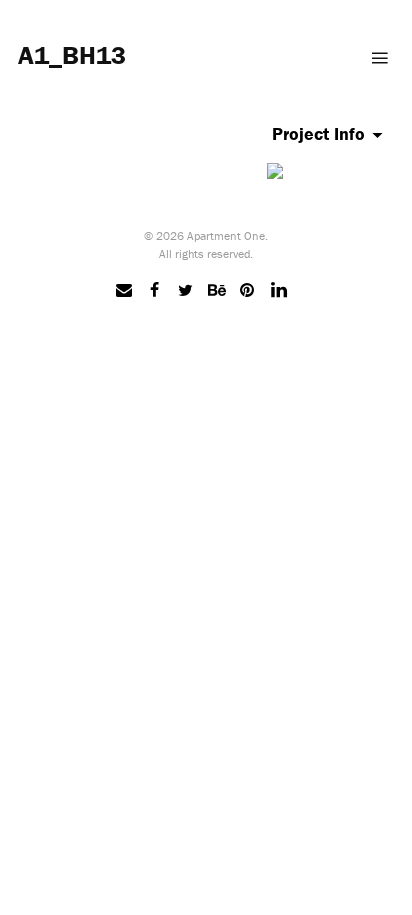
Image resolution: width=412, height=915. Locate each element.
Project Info (318, 133)
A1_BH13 (72, 55)
